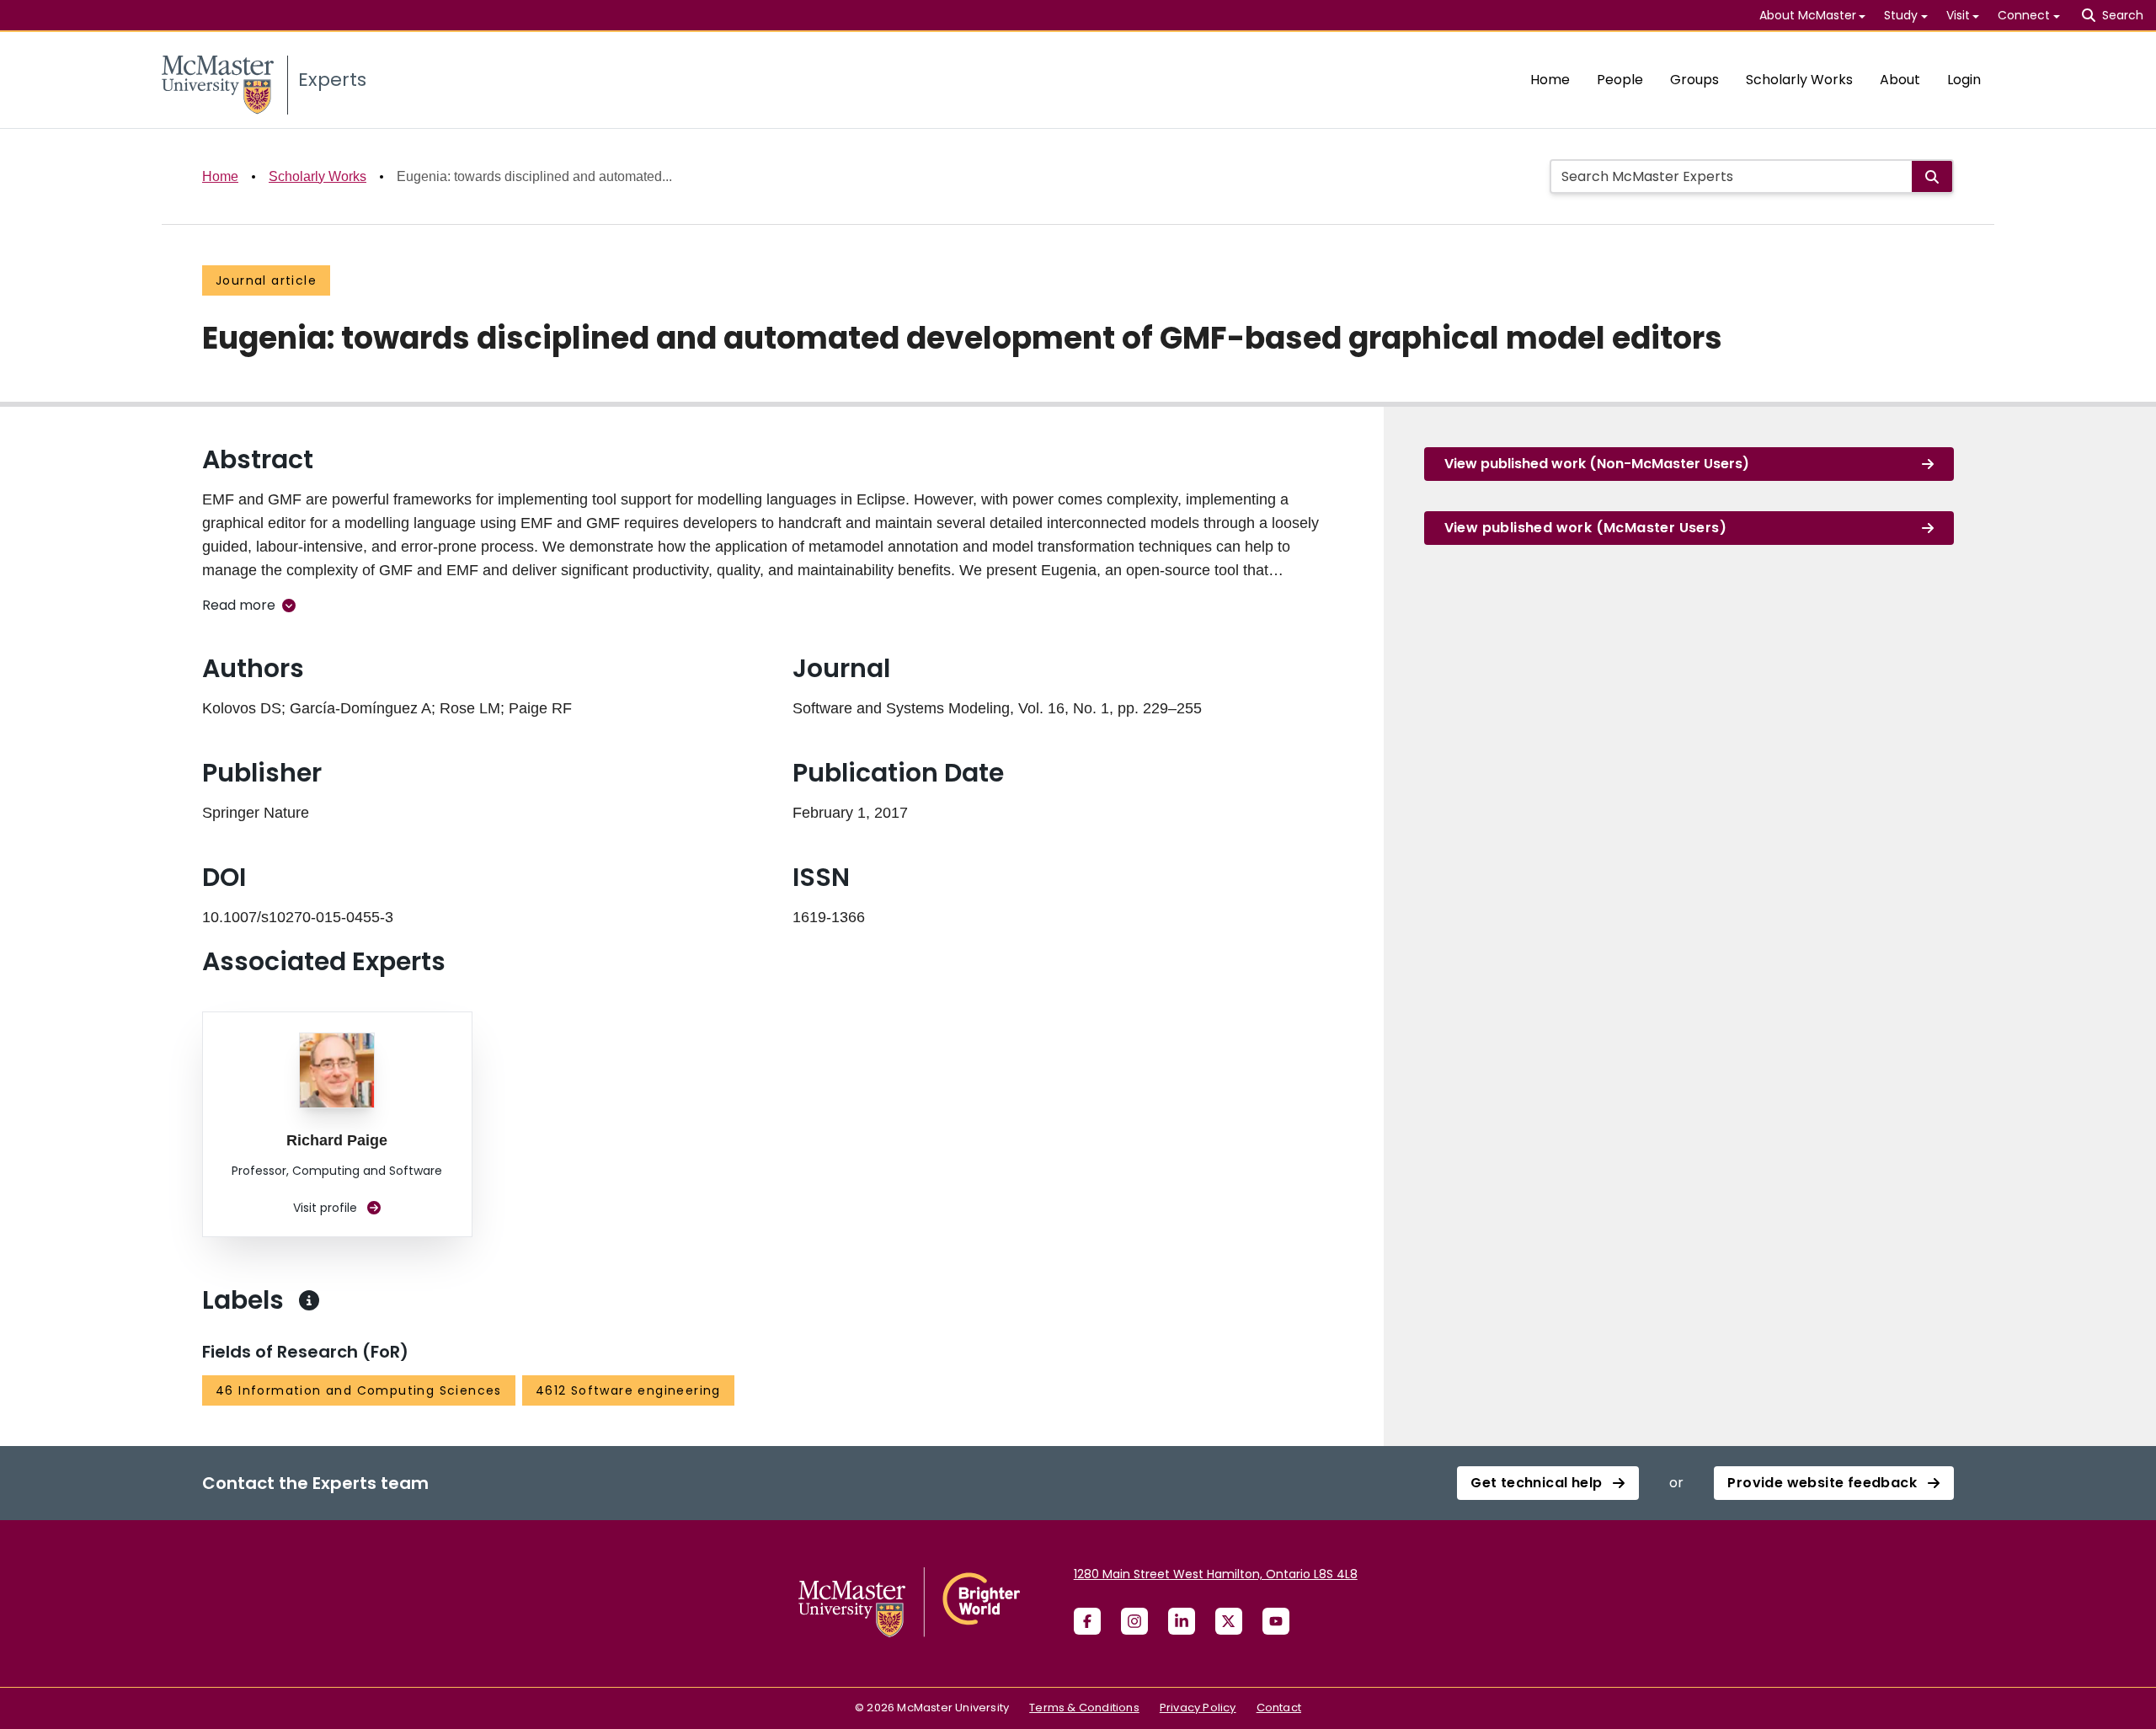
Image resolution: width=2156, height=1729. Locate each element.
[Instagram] (1134, 1621)
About (1900, 80)
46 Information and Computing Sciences (359, 1390)
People (1620, 80)
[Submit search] (1932, 176)
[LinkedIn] (1182, 1621)
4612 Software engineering (628, 1390)
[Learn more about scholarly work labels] (309, 1300)
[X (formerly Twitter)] (1229, 1621)
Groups (1694, 80)
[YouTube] (1276, 1621)
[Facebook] (1087, 1621)
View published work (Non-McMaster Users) (1597, 464)
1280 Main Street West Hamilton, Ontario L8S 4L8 (1216, 1574)
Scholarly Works (1799, 80)
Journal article (266, 280)
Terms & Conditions (1084, 1708)
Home (1550, 80)
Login (1964, 80)
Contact (1279, 1708)
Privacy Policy (1198, 1708)
